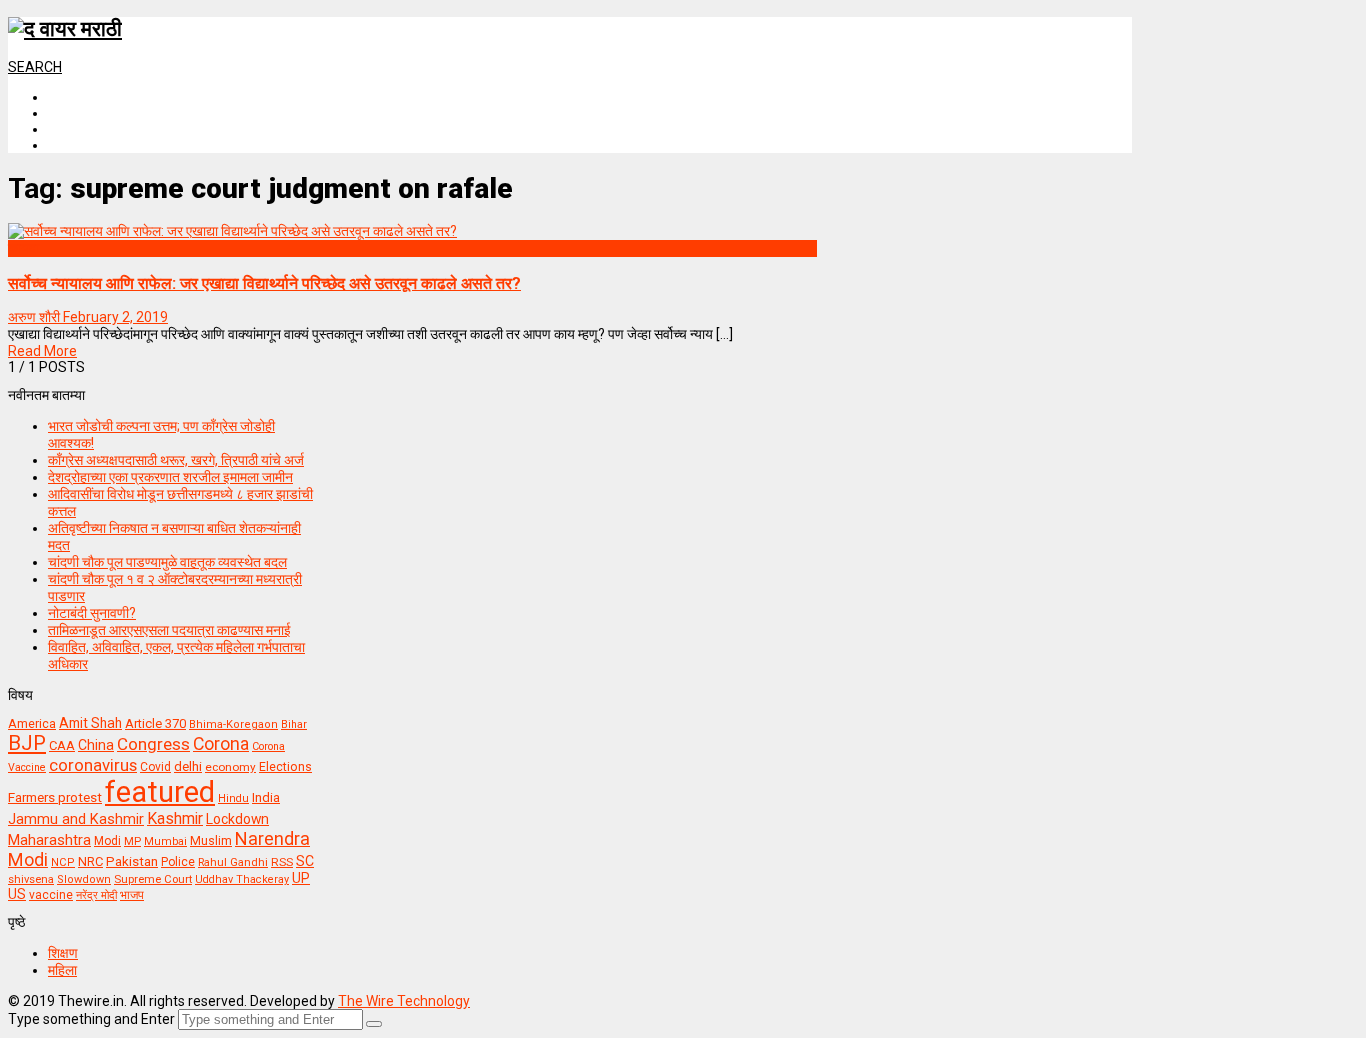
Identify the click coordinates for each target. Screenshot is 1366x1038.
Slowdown (84, 879)
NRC (90, 861)
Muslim (211, 840)
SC (305, 861)
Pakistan (132, 861)
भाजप (132, 895)
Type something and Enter (91, 1019)
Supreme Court (153, 879)
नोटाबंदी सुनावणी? (92, 613)
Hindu (233, 798)
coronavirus (93, 765)
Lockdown (237, 819)
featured (160, 792)
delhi (188, 766)
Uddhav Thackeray (242, 879)
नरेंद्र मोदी (96, 895)
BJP (27, 743)
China (96, 745)
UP (301, 878)
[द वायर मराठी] (65, 29)
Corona (221, 744)
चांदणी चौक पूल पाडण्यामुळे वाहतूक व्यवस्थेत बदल (167, 562)
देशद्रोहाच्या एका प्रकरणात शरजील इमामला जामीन (170, 477)
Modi (107, 841)
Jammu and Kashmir (76, 819)
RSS (282, 862)
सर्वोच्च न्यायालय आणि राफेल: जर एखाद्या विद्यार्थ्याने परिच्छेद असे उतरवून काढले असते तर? (264, 283)
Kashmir (175, 818)
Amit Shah (90, 723)
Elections (285, 767)
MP (132, 841)
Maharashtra (49, 840)
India (266, 797)
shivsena (31, 879)
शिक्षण (63, 953)
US (17, 894)
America (32, 723)
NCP (63, 862)
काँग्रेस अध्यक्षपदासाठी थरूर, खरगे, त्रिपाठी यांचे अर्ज (176, 460)
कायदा (23, 248)
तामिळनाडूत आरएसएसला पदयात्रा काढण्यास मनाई (169, 630)
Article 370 (155, 723)
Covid (155, 767)
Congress (153, 744)
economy (230, 767)
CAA (62, 745)
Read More (42, 351)
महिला (62, 970)
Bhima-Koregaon (233, 724)
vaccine (51, 895)
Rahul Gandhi (233, 862)
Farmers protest (55, 797)
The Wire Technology (404, 1001)
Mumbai (165, 841)
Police (178, 862)
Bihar (294, 724)
